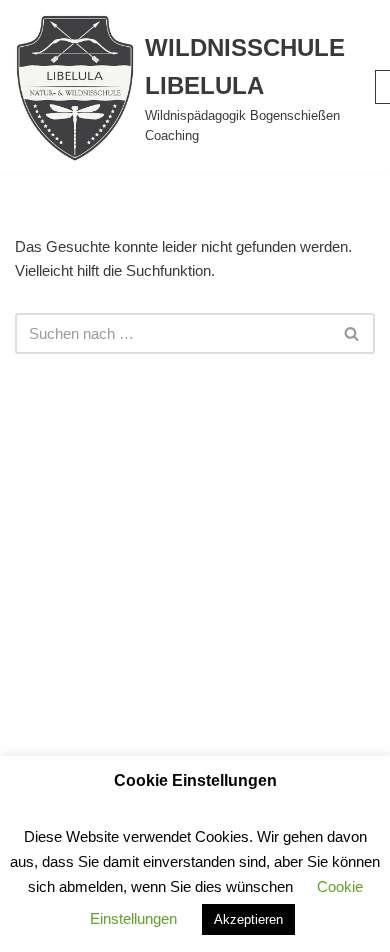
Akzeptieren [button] (248, 919)
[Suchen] (352, 333)
